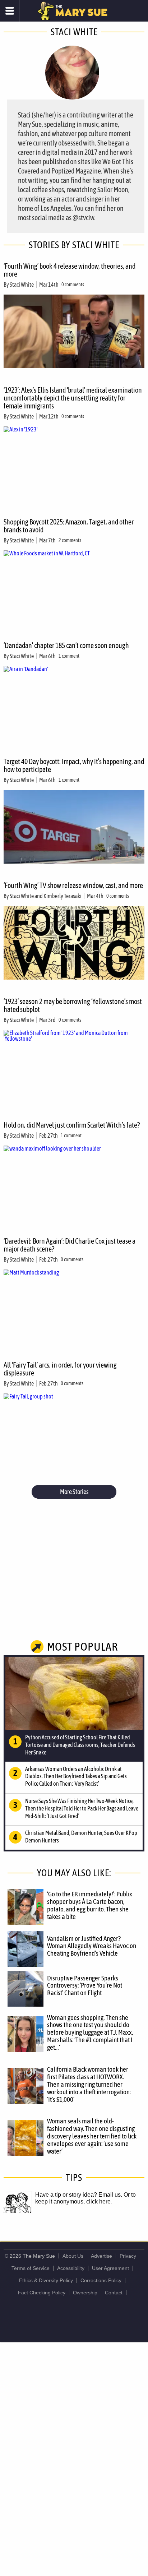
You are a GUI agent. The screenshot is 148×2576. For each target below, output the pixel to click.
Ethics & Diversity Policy (46, 2280)
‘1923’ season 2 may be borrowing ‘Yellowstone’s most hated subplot (73, 1005)
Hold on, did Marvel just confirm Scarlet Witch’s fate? (72, 1125)
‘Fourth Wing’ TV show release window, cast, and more (73, 885)
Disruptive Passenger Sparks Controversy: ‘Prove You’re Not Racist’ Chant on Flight (85, 1985)
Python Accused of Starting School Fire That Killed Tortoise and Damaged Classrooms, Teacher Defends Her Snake (80, 1745)
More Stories (74, 1492)
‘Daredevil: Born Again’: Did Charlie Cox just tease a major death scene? (70, 1245)
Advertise (101, 2256)
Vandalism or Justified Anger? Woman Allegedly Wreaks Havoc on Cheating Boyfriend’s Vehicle (92, 1946)
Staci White (22, 285)
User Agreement (110, 2268)
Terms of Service (31, 2268)
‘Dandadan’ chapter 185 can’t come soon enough (66, 645)
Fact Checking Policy (42, 2293)
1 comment (69, 656)
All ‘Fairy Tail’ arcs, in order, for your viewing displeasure (60, 1369)
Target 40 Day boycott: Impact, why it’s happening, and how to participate (74, 765)
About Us (73, 2256)
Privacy (128, 2256)
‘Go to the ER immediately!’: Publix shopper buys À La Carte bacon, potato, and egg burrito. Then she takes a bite (90, 1905)
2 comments (70, 540)
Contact (114, 2293)
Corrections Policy (101, 2280)
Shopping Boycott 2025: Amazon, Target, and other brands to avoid (69, 526)
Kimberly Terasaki (63, 896)
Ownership (85, 2293)
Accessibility (71, 2268)
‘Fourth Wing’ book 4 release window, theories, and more (70, 270)
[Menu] (10, 11)
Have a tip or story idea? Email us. (79, 2195)
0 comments (73, 285)
